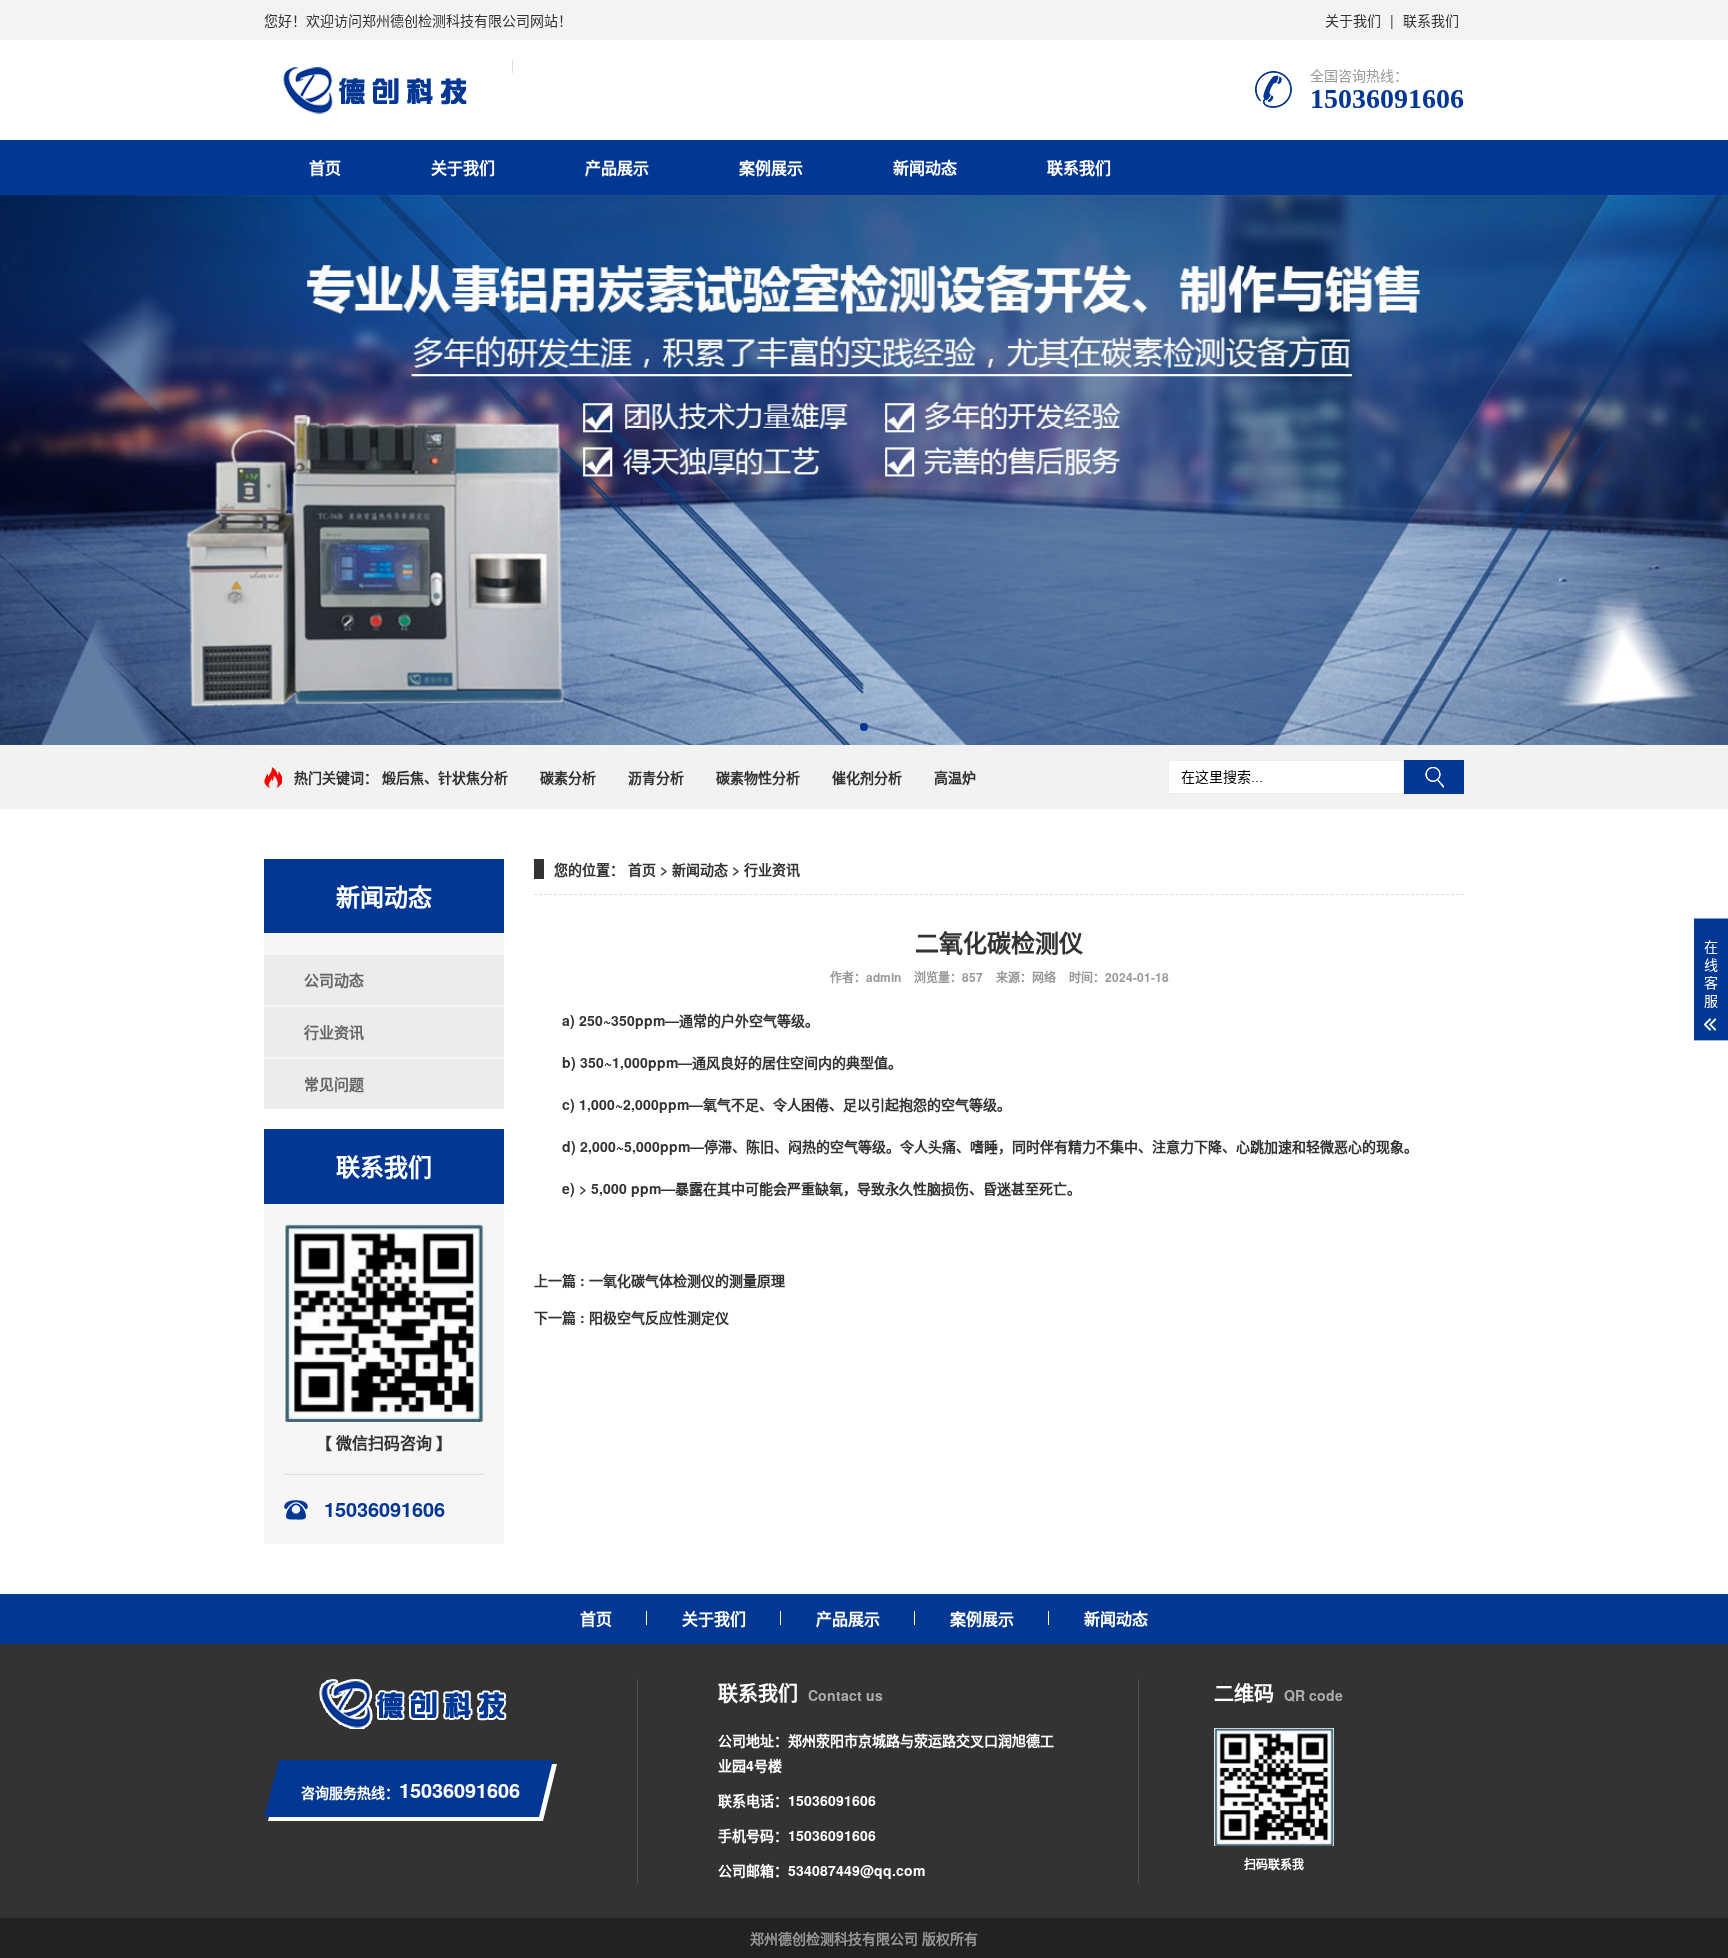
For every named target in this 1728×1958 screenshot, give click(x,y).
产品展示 (617, 167)
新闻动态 (925, 167)
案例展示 (771, 167)
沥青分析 (656, 777)
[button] (864, 727)
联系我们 (1431, 20)
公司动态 (326, 980)
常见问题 (326, 1084)
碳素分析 (568, 777)
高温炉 (955, 777)
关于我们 (1353, 20)
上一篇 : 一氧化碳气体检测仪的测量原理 (659, 1280)
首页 (325, 167)
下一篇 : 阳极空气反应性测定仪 (631, 1317)
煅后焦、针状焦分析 (445, 777)
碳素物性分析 (758, 777)
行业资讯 (326, 1032)
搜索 (1434, 777)
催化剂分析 (867, 777)
